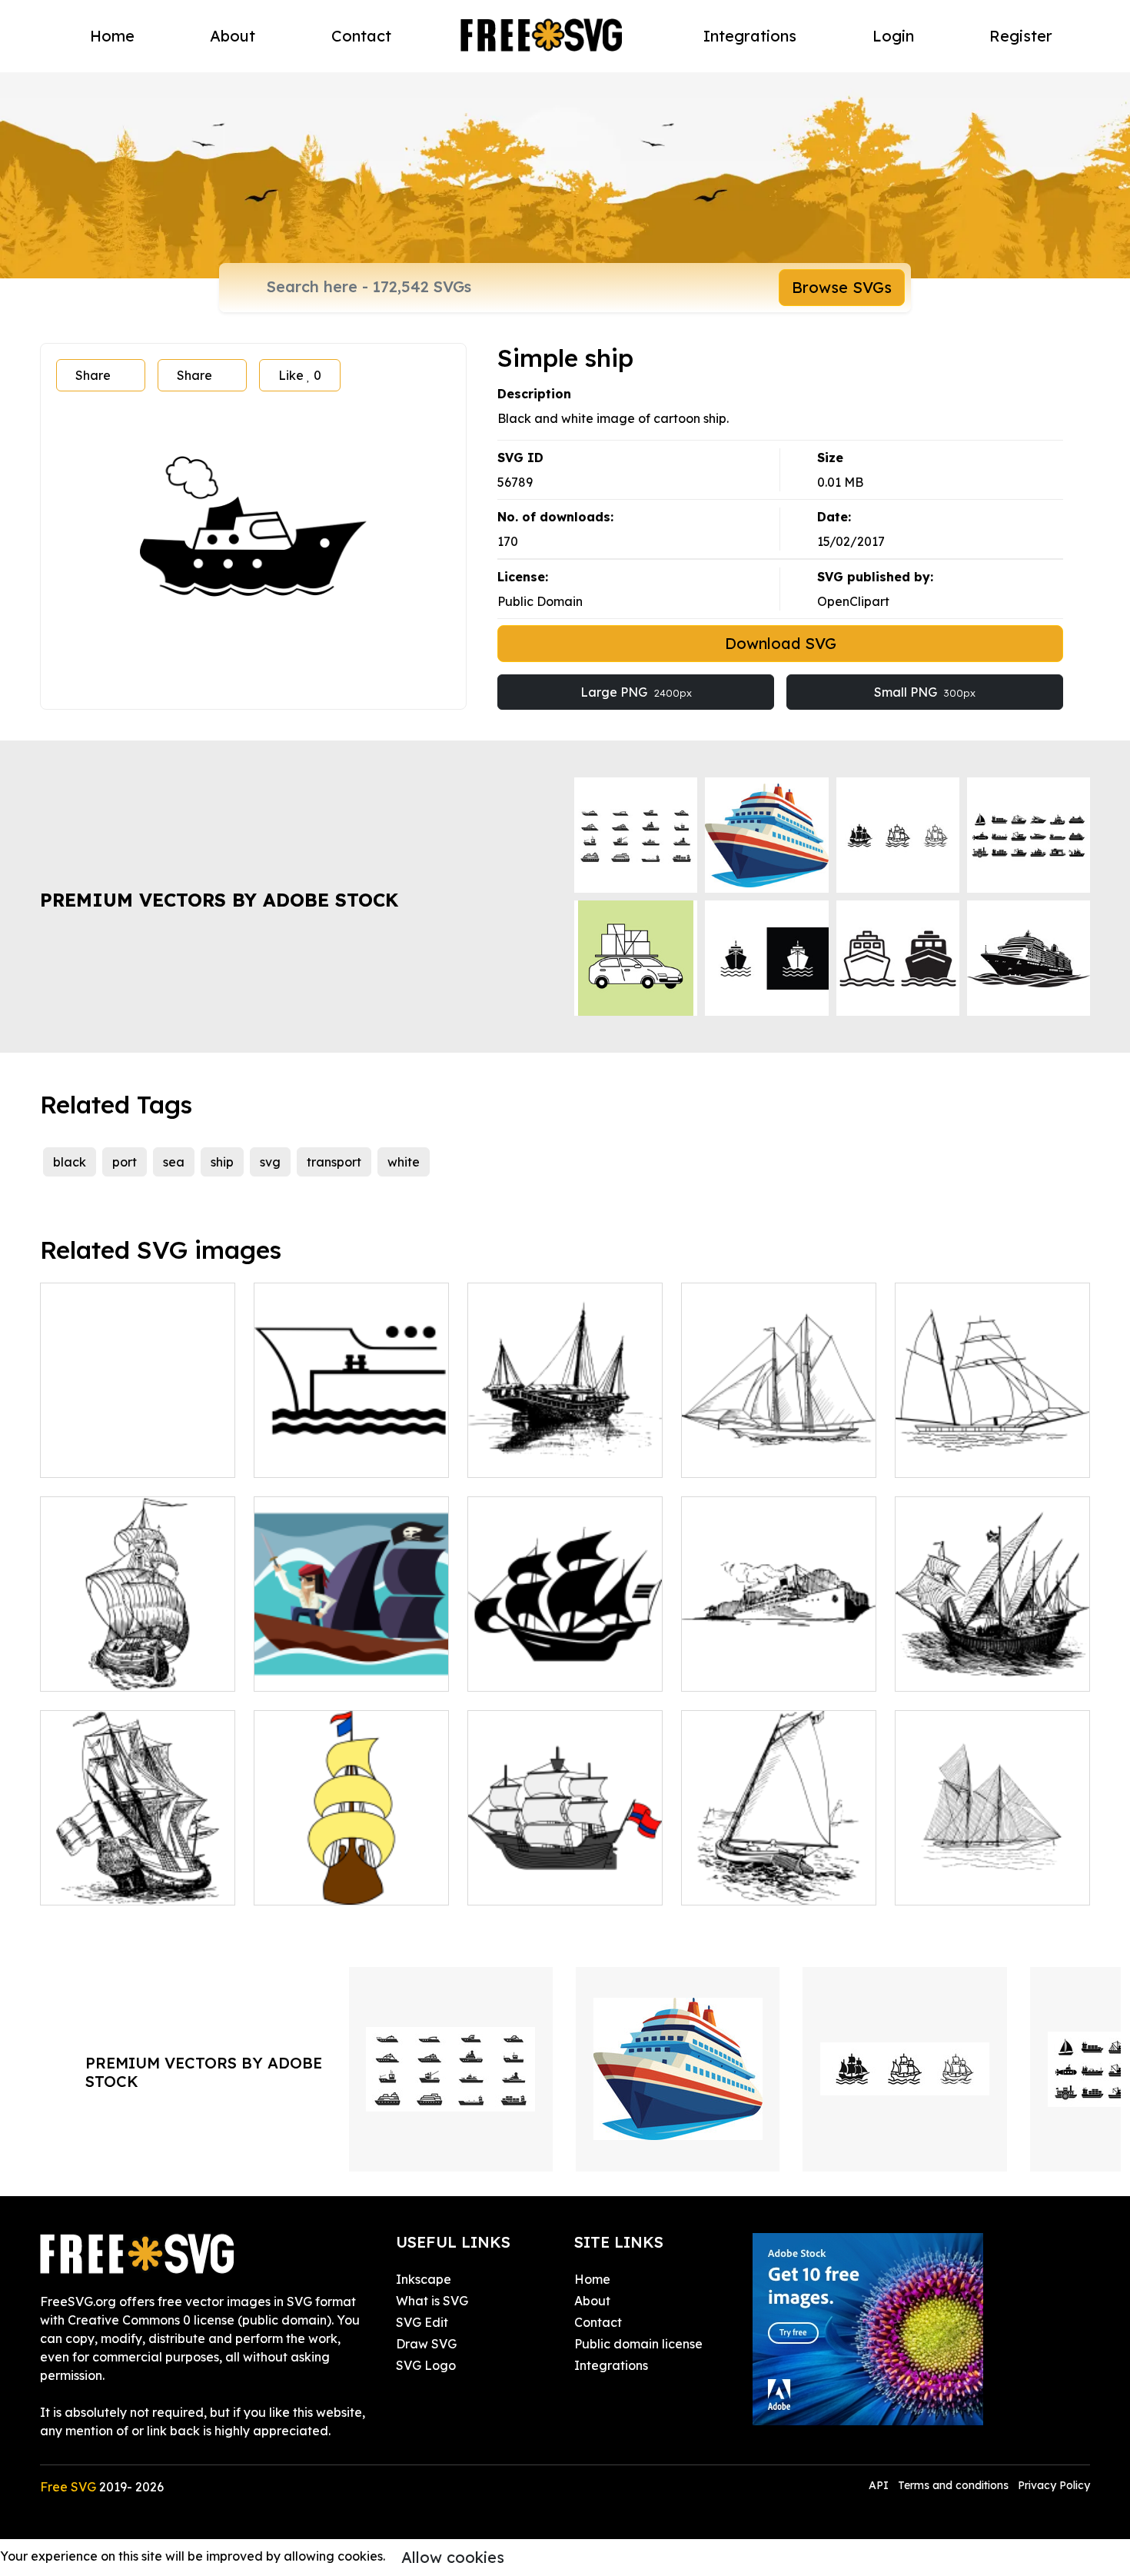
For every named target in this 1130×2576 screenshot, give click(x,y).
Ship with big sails (964, 1884)
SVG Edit (422, 2322)
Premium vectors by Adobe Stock (219, 900)
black (70, 1162)
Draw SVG (426, 2344)
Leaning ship (95, 1884)
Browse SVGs (842, 287)
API (880, 2485)
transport (334, 1162)
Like (300, 375)
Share (93, 375)
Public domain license (638, 2344)
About (233, 36)
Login (893, 36)
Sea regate (732, 1884)
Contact (361, 36)
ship (222, 1162)
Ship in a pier (309, 1456)
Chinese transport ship (549, 1456)
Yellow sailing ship (324, 1884)
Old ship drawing (107, 1456)
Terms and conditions (953, 2485)
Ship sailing (731, 1670)
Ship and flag (524, 1884)
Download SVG (781, 643)
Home (112, 36)
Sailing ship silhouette (548, 1670)
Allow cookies (453, 2557)
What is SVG (432, 2301)
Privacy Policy (1054, 2485)
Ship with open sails (114, 1670)
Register (1021, 36)
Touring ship (733, 1456)
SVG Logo (426, 2365)
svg (270, 1162)
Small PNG (925, 692)
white (404, 1162)
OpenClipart (853, 601)
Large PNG (636, 692)
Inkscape (424, 2279)
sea (174, 1162)
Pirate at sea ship (322, 1670)
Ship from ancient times (981, 1670)
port (125, 1162)
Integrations (750, 36)
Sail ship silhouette (967, 1456)
